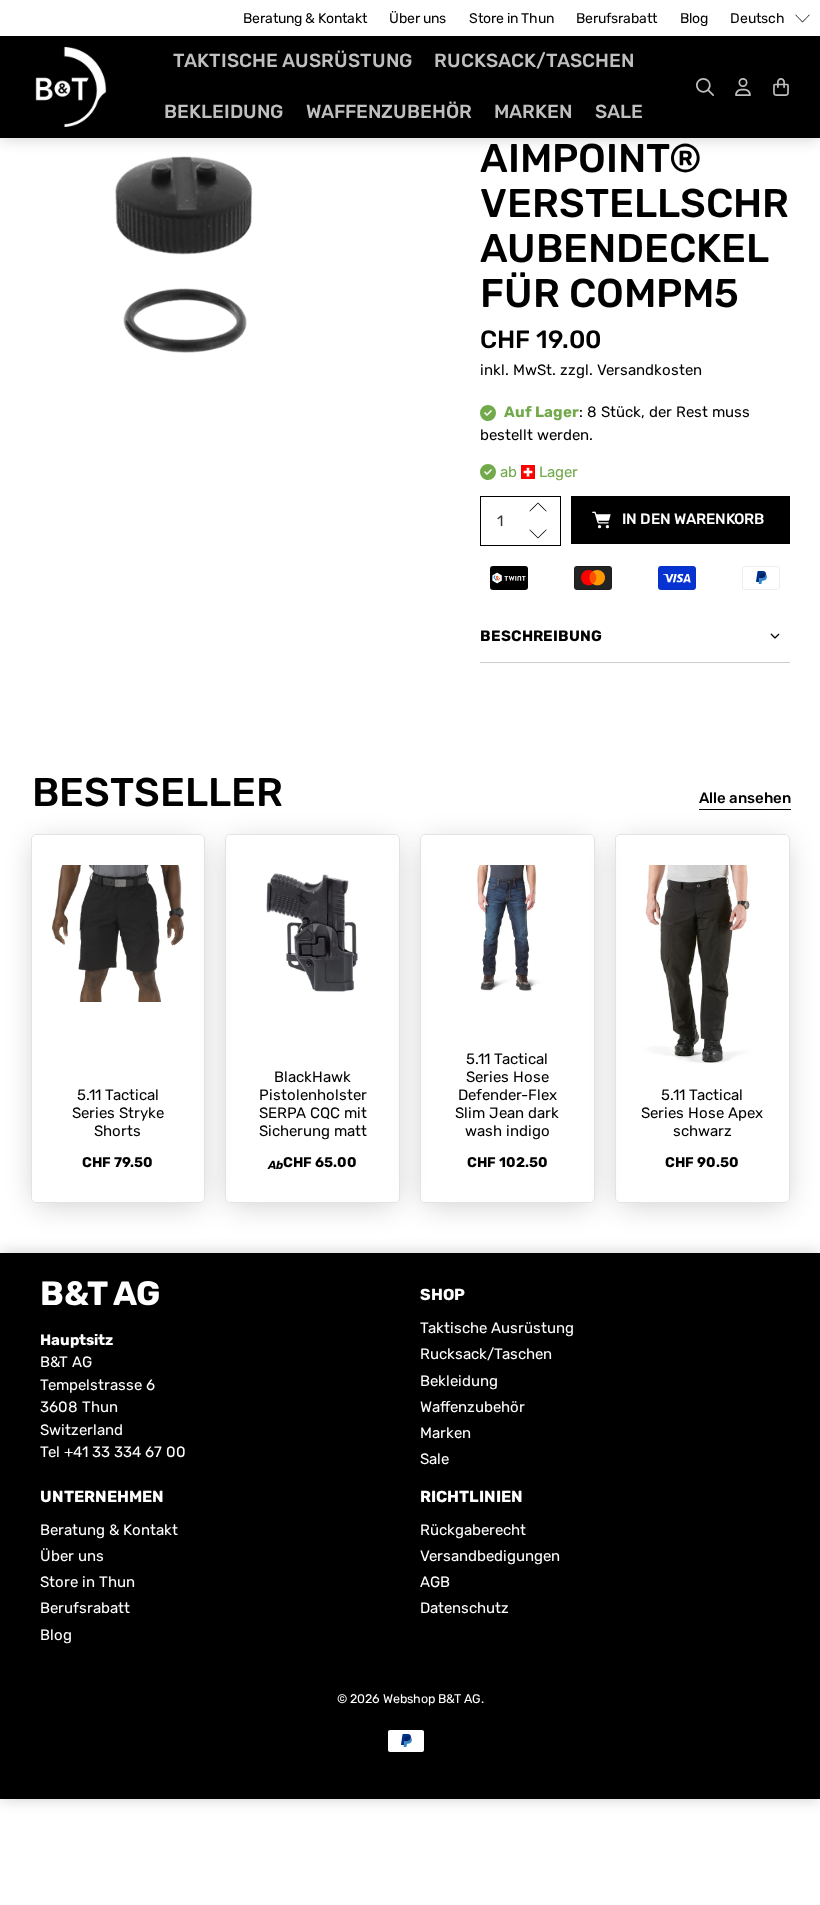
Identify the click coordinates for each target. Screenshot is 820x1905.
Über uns (417, 18)
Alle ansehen (745, 798)
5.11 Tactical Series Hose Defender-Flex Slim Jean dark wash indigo (507, 1095)
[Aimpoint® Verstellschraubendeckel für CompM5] (186, 261)
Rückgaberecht (473, 1530)
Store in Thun (511, 18)
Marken (533, 111)
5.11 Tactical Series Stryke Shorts (118, 1113)
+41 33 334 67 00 (125, 1452)
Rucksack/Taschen (534, 60)
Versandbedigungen (490, 1556)
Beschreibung (541, 636)
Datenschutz (464, 1608)
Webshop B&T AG (432, 1698)
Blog (694, 18)
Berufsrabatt (616, 18)
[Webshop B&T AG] (71, 87)
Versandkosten (649, 370)
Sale (619, 111)
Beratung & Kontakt (305, 18)
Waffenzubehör (389, 111)
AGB (435, 1582)
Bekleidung (223, 111)
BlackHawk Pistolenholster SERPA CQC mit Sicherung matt (313, 1104)
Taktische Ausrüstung (292, 60)
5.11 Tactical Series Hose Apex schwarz (702, 1113)
